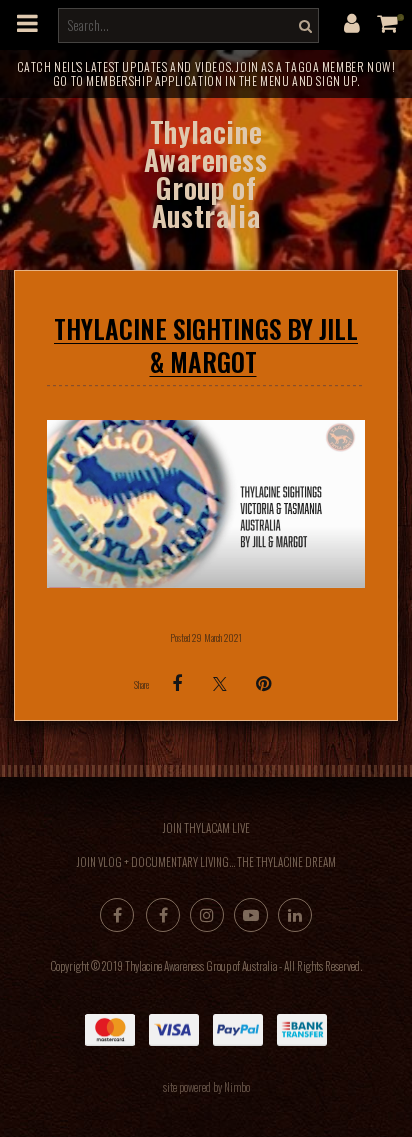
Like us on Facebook (163, 915)
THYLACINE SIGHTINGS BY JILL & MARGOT (206, 345)
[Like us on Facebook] (117, 915)
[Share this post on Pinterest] (263, 684)
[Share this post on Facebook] (177, 684)
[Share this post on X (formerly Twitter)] (220, 683)
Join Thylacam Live (206, 828)
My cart (392, 23)
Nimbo (237, 1087)
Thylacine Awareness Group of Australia (205, 173)
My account (352, 23)
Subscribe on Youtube (251, 915)
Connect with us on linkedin (295, 915)
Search (303, 25)
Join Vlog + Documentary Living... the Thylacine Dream (206, 862)
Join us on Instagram (207, 915)
